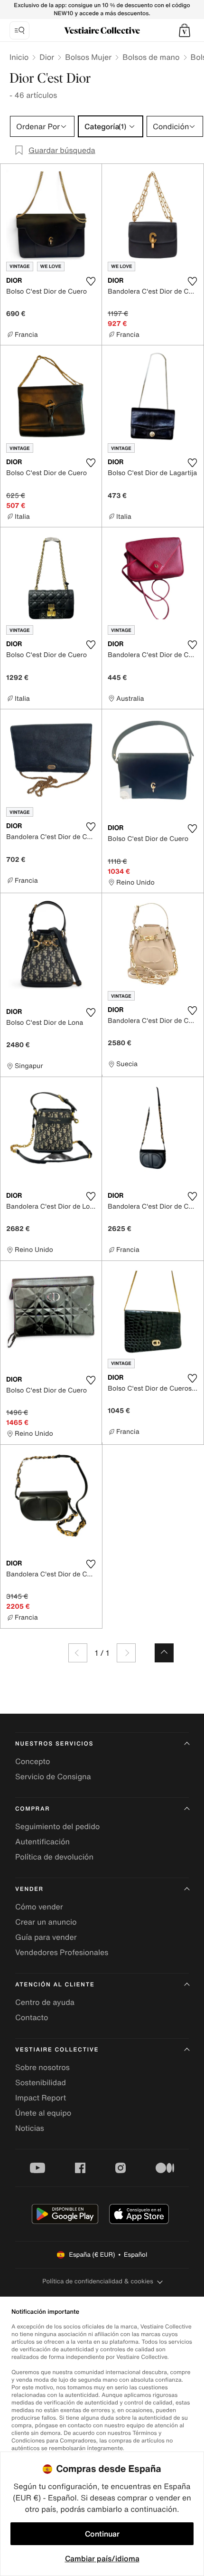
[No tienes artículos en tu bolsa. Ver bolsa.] (185, 30)
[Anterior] (78, 1653)
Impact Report (41, 2098)
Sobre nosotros (42, 2067)
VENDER (29, 1889)
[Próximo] (126, 1653)
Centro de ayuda (45, 2002)
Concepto (33, 1761)
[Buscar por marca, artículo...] (19, 30)
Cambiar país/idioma (102, 2558)
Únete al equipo (43, 2113)
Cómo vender (39, 1907)
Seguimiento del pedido (57, 1826)
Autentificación (42, 1841)
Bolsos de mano (151, 57)
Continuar (102, 2534)
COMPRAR (32, 1809)
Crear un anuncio (46, 1922)
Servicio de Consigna (53, 1776)
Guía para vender (46, 1937)
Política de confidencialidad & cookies (97, 2281)
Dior (47, 57)
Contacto (32, 2017)
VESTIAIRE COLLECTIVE (57, 2050)
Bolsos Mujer (88, 57)
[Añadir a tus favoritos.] (91, 281)
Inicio (19, 57)
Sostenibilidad (41, 2082)
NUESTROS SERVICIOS (54, 1744)
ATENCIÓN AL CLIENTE (55, 1985)
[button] (185, 30)
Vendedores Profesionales (62, 1952)
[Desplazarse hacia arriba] (164, 1653)
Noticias (30, 2128)
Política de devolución (54, 1857)
